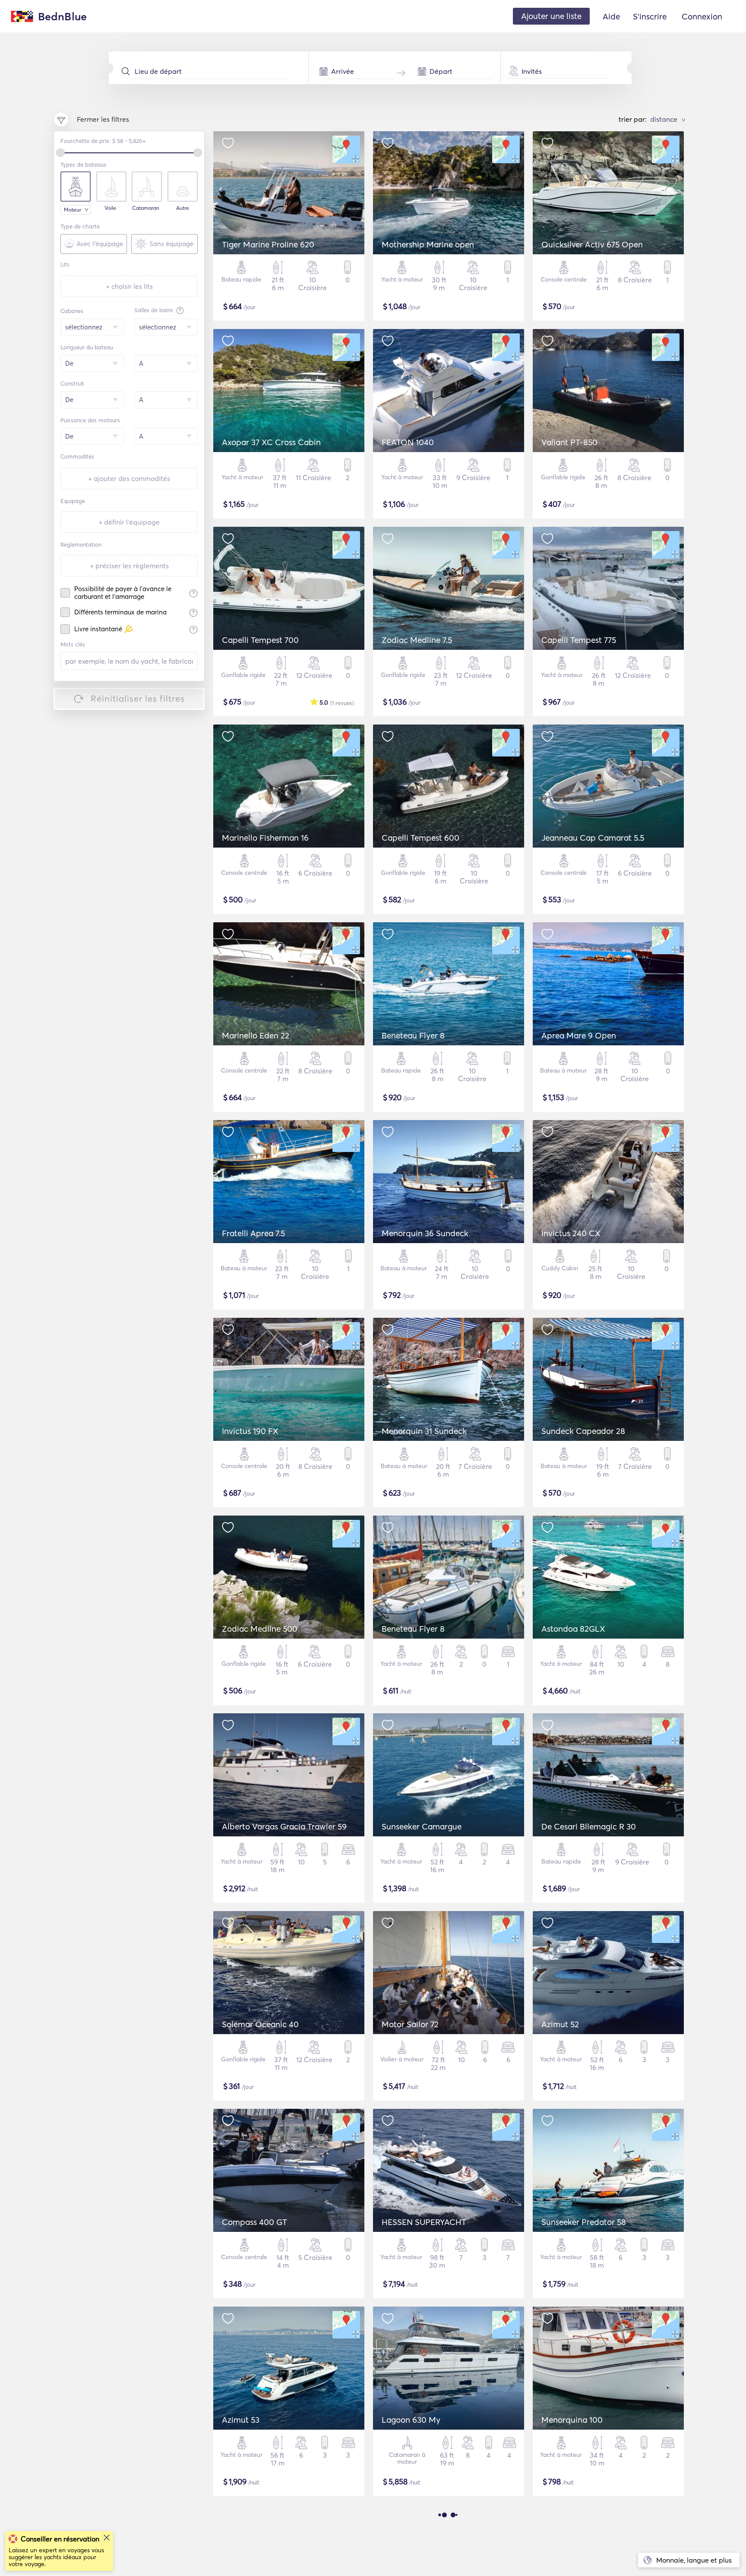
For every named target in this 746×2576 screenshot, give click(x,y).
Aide (611, 16)
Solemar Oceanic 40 (260, 2024)
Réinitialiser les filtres (138, 698)
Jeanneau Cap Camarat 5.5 (593, 838)
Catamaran (146, 208)
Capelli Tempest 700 (260, 640)
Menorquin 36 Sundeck (425, 1233)
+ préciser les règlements (129, 566)
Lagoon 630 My (411, 2420)
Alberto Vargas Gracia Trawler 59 (284, 1826)
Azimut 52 (560, 2024)
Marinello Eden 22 (256, 1035)
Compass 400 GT (254, 2222)
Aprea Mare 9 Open (579, 1035)
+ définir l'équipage (129, 522)
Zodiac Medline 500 (260, 1629)
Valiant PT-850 (569, 442)
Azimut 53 (241, 2420)
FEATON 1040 (408, 442)
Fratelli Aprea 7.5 (253, 1233)
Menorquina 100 (572, 2420)
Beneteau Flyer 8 (413, 1035)
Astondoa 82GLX (573, 1629)
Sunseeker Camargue (422, 1826)
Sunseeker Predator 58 (584, 2222)
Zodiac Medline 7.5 (417, 640)
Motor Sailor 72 (410, 2024)
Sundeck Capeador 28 (583, 1431)
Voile (110, 208)
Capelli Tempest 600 (420, 838)
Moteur (73, 210)
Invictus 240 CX (571, 1233)
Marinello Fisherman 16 (265, 838)
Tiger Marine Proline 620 (268, 244)
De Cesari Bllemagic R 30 (589, 1826)
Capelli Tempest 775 (579, 640)
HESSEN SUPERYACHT (424, 2222)
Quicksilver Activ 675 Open (592, 244)
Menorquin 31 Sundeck (424, 1431)
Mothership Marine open (428, 244)
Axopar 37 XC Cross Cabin (271, 442)
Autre (183, 208)
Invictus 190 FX (250, 1431)
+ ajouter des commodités (129, 478)
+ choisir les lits (129, 286)
